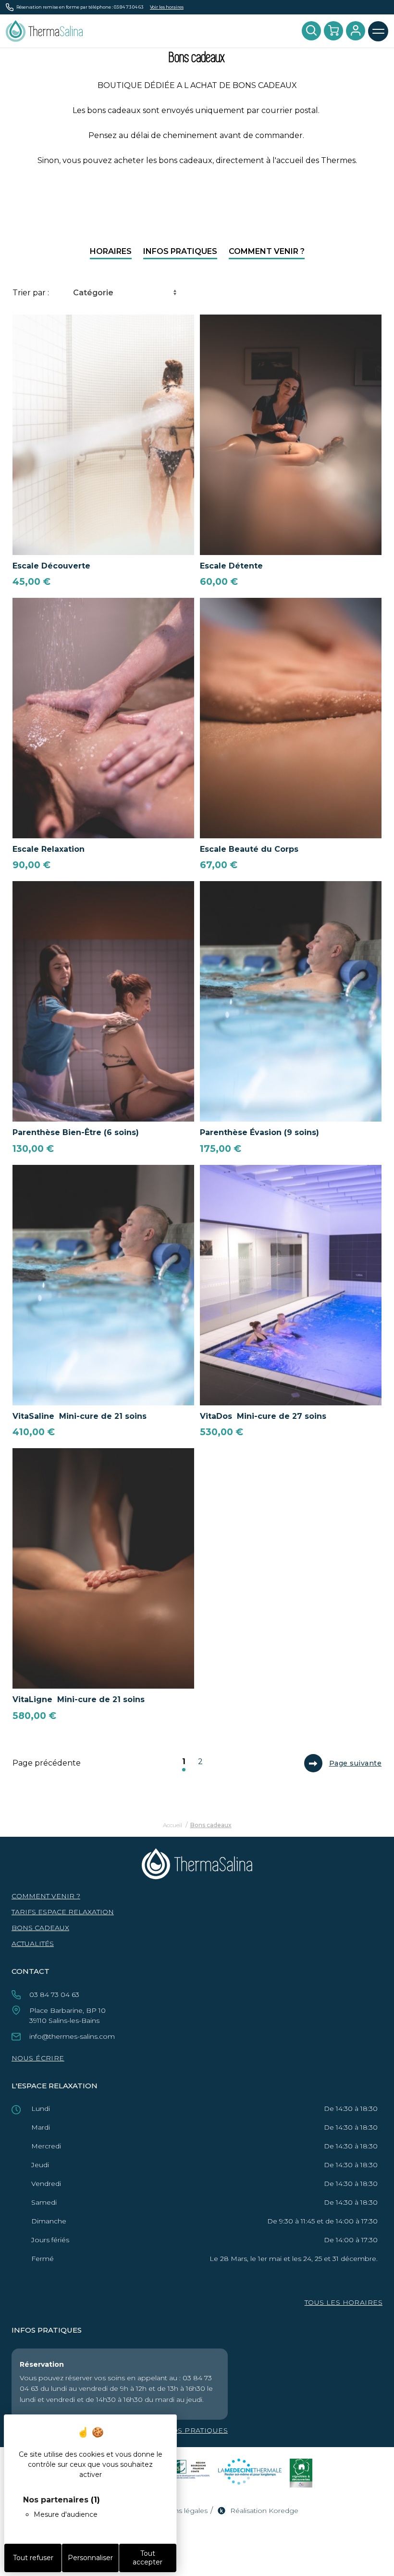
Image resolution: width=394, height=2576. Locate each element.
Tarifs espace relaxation (63, 1912)
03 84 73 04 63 (129, 7)
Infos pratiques (180, 251)
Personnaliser (90, 2558)
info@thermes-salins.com (72, 2036)
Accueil (172, 1825)
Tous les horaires (344, 2302)
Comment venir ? (267, 251)
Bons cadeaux (40, 1928)
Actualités (33, 1944)
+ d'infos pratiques (186, 2430)
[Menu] (378, 31)
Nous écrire (38, 2058)
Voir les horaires (167, 7)
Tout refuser (33, 2558)
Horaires (111, 251)
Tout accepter (148, 2558)
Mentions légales (179, 2511)
